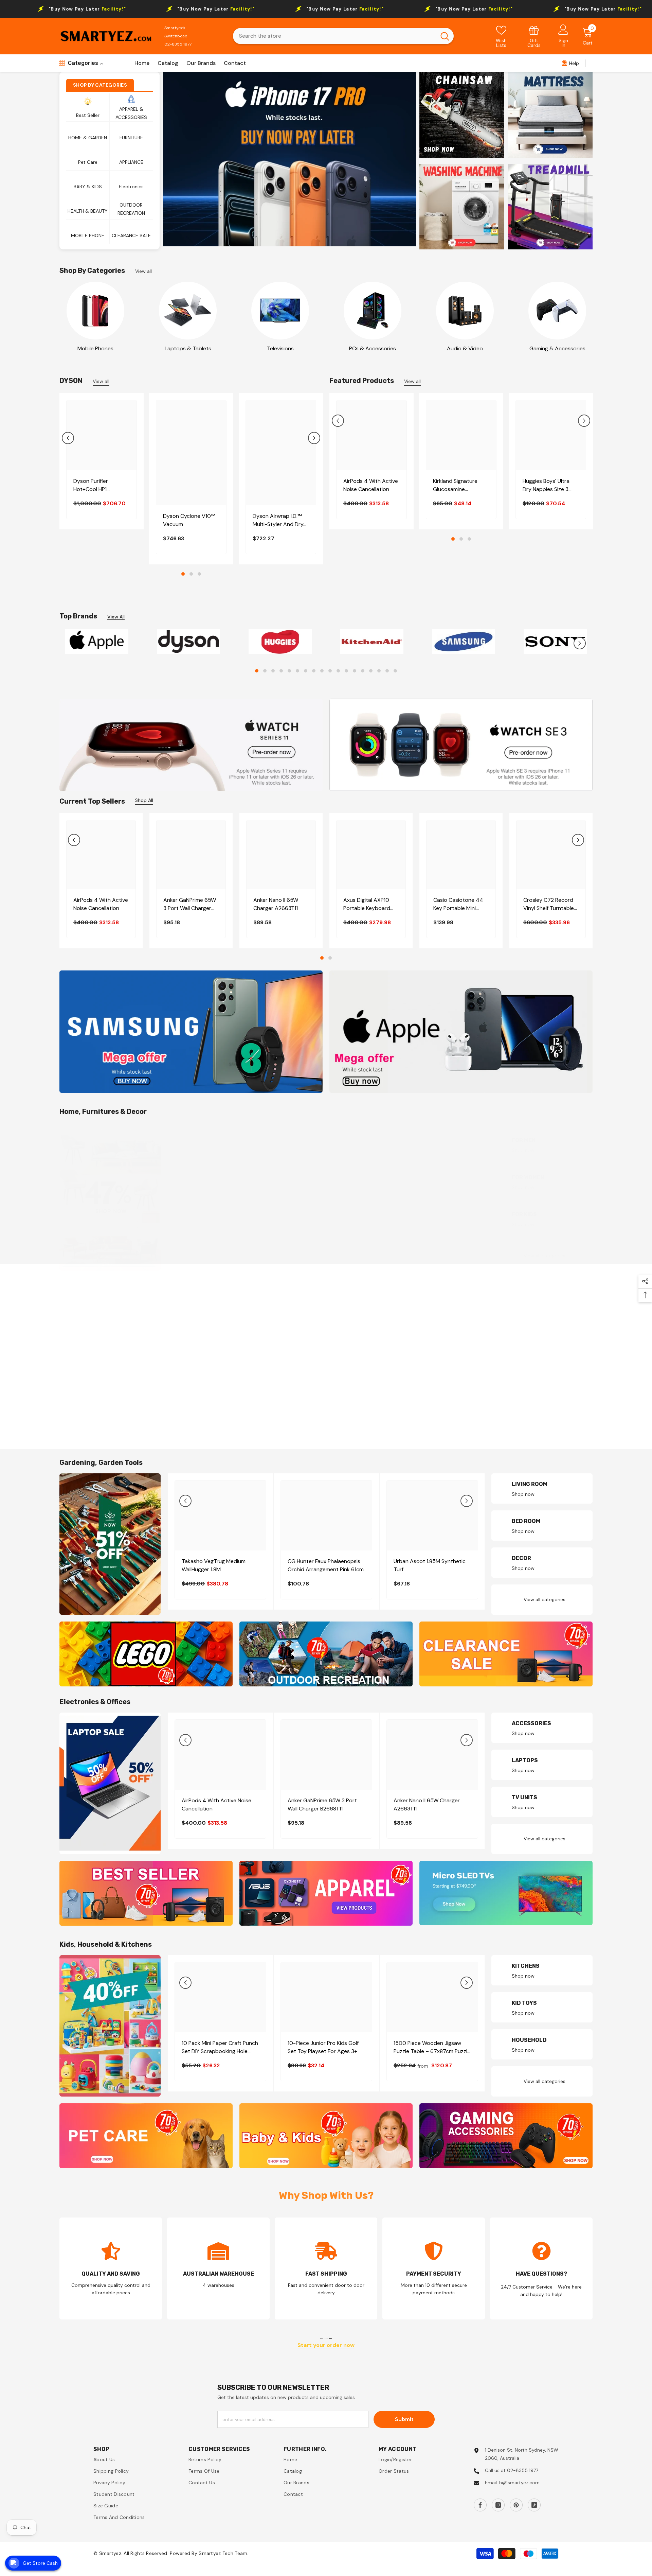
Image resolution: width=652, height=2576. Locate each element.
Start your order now (326, 2345)
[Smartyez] (95, 311)
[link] (534, 36)
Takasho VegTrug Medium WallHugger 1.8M (214, 1566)
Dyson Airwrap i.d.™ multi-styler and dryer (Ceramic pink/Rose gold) (280, 520)
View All (116, 617)
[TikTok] (534, 2505)
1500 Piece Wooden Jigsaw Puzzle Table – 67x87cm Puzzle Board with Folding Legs (432, 2047)
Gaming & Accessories (557, 348)
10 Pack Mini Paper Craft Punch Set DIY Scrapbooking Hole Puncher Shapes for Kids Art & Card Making (220, 2047)
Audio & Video (465, 348)
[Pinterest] (516, 2505)
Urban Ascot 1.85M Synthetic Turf (430, 1566)
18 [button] (395, 671)
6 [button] (297, 671)
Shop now (523, 1150)
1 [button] (183, 574)
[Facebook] (480, 2505)
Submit (404, 2419)
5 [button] (289, 671)
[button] (68, 438)
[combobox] (334, 36)
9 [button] (322, 671)
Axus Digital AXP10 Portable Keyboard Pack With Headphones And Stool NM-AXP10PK (367, 904)
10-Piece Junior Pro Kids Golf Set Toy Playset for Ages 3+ (323, 2047)
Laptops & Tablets (188, 348)
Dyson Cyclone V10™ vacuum (189, 520)
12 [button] (346, 671)
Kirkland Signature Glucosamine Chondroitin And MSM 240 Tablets (460, 485)
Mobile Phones (95, 348)
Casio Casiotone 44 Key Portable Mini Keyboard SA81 (458, 904)
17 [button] (387, 671)
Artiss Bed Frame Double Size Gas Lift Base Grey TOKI (218, 1235)
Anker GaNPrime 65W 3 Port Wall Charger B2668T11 (190, 904)
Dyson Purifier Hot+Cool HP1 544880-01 (91, 485)
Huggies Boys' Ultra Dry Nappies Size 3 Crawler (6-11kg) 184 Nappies (547, 485)
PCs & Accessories (373, 348)
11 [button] (338, 671)
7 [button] (306, 671)
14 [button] (363, 671)
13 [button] (355, 671)
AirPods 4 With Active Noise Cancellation (371, 485)
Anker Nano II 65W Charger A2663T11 (276, 904)
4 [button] (281, 671)
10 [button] (330, 671)
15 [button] (371, 671)
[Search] (343, 36)
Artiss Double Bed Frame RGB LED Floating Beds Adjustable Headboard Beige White (430, 1235)
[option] (289, 159)
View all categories (545, 1256)
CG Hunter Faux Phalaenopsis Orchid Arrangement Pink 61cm (326, 1566)
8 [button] (314, 671)
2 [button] (191, 574)
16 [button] (379, 671)
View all (143, 271)
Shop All (144, 800)
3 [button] (199, 574)
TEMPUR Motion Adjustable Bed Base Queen (321, 1235)
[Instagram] (498, 2505)
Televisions (280, 348)
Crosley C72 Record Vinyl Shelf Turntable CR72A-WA (549, 904)
